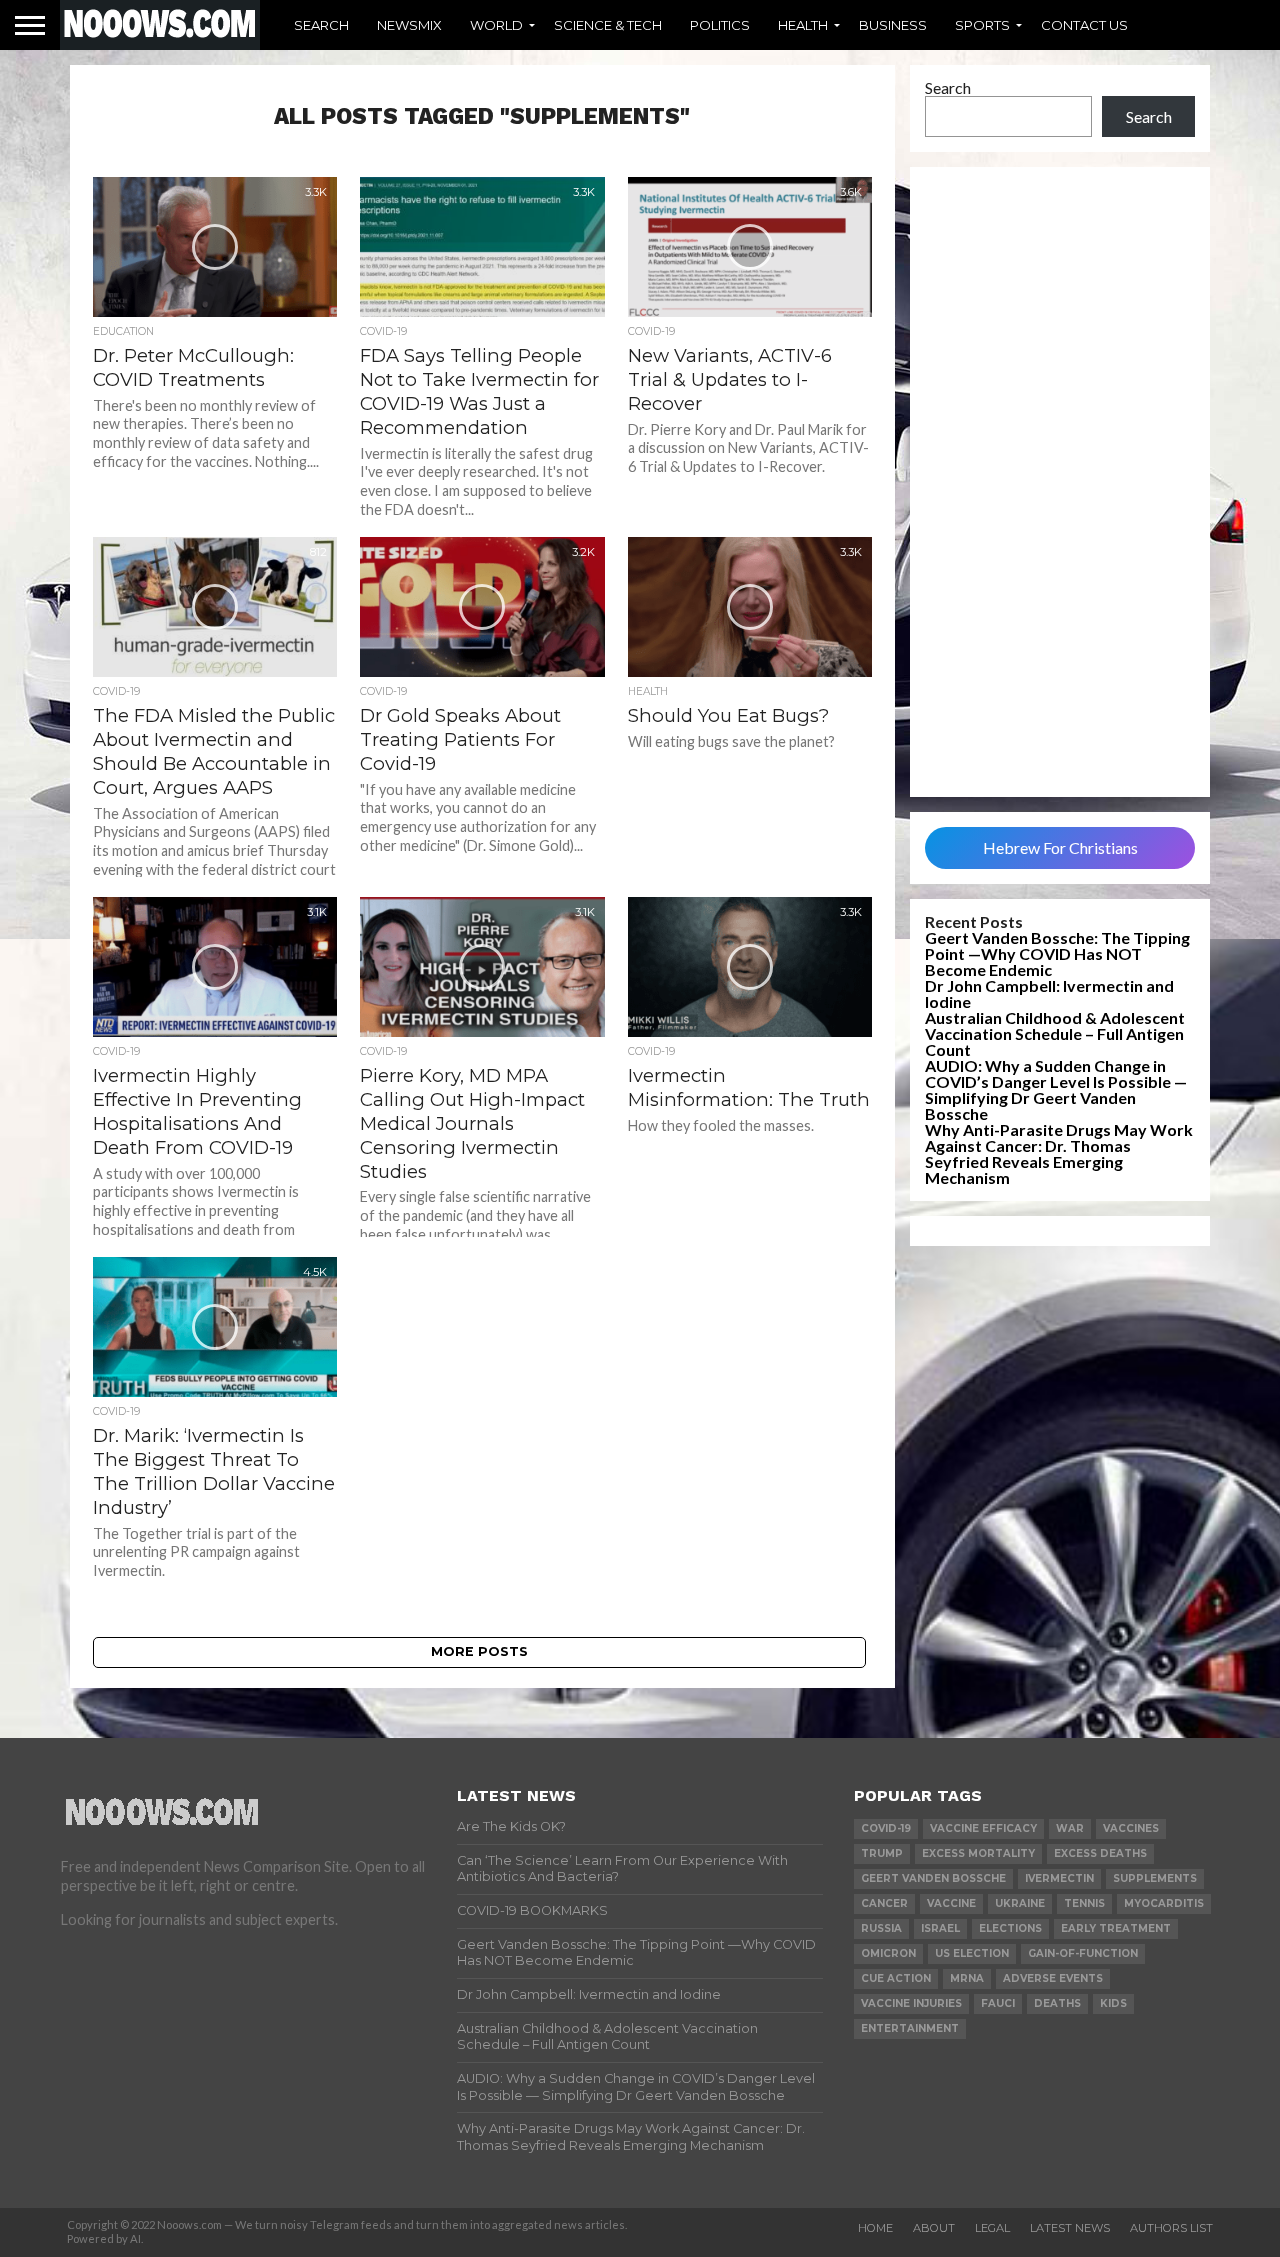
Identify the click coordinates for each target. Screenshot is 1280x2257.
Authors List (1171, 2228)
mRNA (967, 1978)
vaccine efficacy (983, 1828)
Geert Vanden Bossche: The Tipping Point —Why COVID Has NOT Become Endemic (1057, 953)
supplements (1155, 1878)
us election (972, 1953)
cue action (896, 1978)
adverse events (1053, 1978)
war (1070, 1828)
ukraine (1020, 1903)
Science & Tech (608, 25)
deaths (1057, 2003)
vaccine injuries (911, 2003)
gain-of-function (1083, 1953)
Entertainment (910, 2028)
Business (893, 25)
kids (1113, 2003)
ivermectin (1059, 1878)
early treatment (1116, 1928)
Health (803, 25)
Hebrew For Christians (1060, 847)
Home (875, 2228)
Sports (982, 25)
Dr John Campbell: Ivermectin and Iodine (1049, 993)
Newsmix (409, 25)
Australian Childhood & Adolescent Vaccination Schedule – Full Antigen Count (1055, 1033)
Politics (720, 25)
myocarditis (1164, 1903)
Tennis (1084, 1903)
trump (882, 1853)
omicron (888, 1953)
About (934, 2228)
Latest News (1070, 2228)
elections (1010, 1928)
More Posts (479, 1651)
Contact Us (1084, 25)
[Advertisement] (1060, 482)
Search (321, 25)
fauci (998, 2003)
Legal (992, 2228)
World (496, 25)
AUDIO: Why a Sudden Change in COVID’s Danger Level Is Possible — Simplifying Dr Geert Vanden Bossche (1056, 1089)
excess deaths (1100, 1853)
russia (881, 1928)
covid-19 (886, 1828)
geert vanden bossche (933, 1878)
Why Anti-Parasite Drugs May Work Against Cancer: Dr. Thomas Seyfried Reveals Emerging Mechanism (1059, 1153)
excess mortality (978, 1853)
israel (940, 1928)
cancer (884, 1903)
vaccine (951, 1903)
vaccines (1131, 1828)
